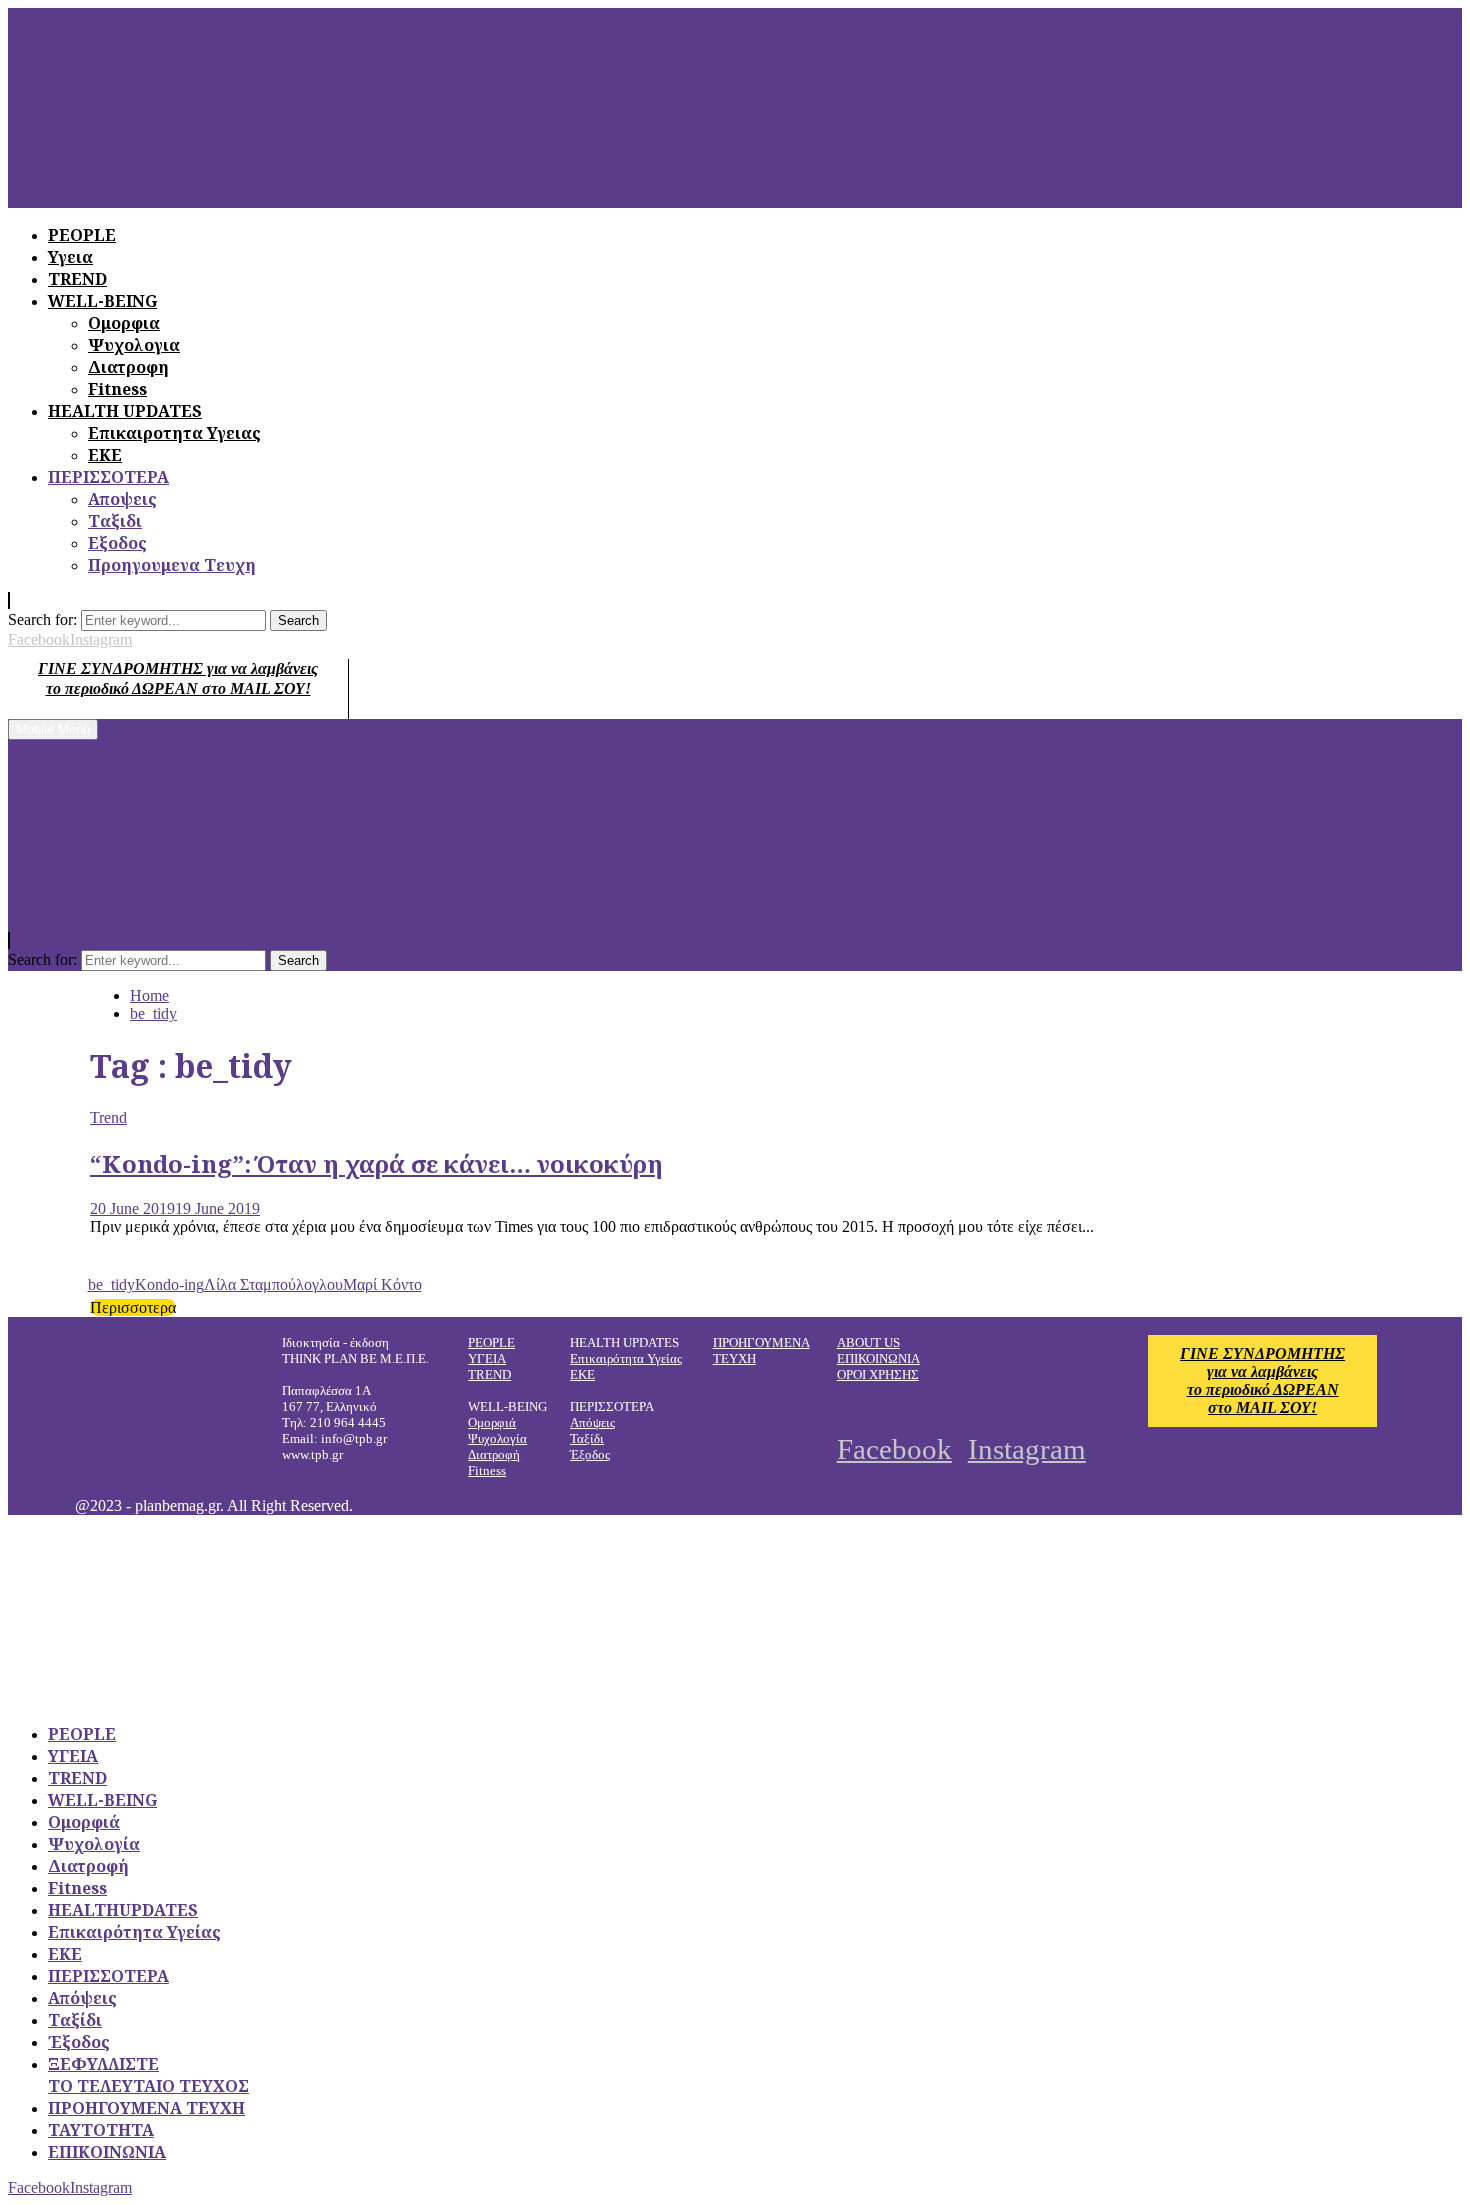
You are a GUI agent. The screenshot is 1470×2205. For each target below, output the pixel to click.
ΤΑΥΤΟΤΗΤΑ (101, 2130)
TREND (489, 1374)
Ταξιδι (115, 521)
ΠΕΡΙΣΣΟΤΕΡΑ (108, 477)
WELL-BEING (102, 1800)
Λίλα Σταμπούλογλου (273, 1284)
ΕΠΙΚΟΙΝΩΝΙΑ (878, 1358)
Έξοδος (590, 1454)
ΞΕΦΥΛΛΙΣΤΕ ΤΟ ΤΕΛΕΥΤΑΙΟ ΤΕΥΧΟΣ (148, 2075)
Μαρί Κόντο (382, 1284)
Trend (108, 1117)
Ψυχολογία (497, 1438)
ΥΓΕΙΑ (487, 1358)
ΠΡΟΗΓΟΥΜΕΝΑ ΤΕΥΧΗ (146, 2108)
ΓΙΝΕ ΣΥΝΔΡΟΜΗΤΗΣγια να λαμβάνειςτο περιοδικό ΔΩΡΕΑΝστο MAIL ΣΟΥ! (1262, 1380)
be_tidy (111, 1284)
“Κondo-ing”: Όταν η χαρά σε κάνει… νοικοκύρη (376, 1163)
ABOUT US (868, 1342)
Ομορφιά (492, 1422)
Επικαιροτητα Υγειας (174, 433)
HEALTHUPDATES (123, 1910)
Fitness (117, 389)
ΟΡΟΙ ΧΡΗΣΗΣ (878, 1374)
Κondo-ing (169, 1284)
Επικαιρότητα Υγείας (626, 1358)
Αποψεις (122, 499)
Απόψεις (592, 1422)
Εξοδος (117, 543)
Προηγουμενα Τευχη (172, 565)
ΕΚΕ (105, 455)
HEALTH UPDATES (125, 411)
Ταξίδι (587, 1438)
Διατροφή (494, 1454)
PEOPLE (491, 1342)
